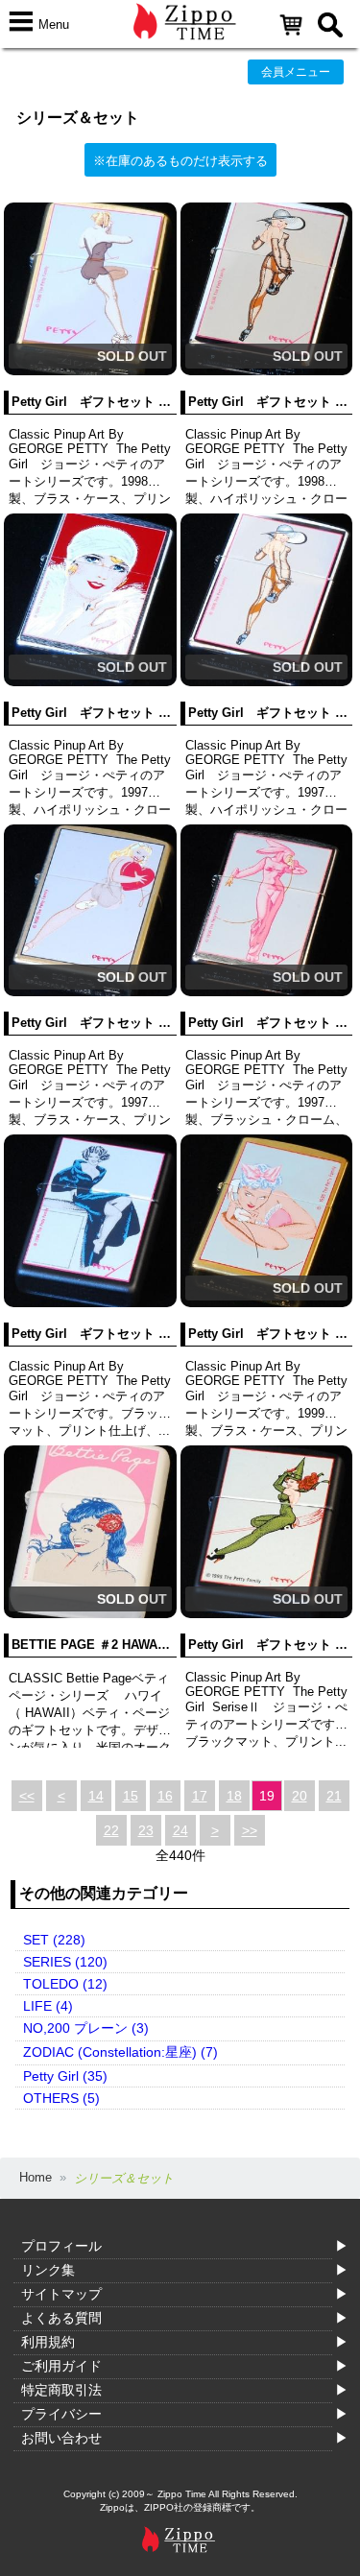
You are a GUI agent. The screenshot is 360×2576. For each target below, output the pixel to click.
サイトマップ (61, 2294)
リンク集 (48, 2270)
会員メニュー (296, 72)
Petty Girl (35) (65, 2076)
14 (96, 1796)
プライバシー (61, 2414)
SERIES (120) (65, 1962)
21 (334, 1796)
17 (200, 1796)
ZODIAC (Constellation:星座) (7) (120, 2052)
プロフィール (61, 2246)
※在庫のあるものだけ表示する (180, 161)
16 (165, 1796)
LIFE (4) (48, 2006)
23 (146, 1830)
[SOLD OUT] (90, 371)
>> (250, 1830)
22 (111, 1830)
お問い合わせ (61, 2438)
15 (131, 1796)
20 (300, 1796)
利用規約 (48, 2342)
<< (27, 1796)
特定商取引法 (61, 2390)
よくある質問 (61, 2318)
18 (234, 1796)
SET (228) (54, 1940)
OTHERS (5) (61, 2098)
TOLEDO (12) (65, 1984)
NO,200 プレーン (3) (86, 2028)
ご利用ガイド (61, 2366)
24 (180, 1830)
